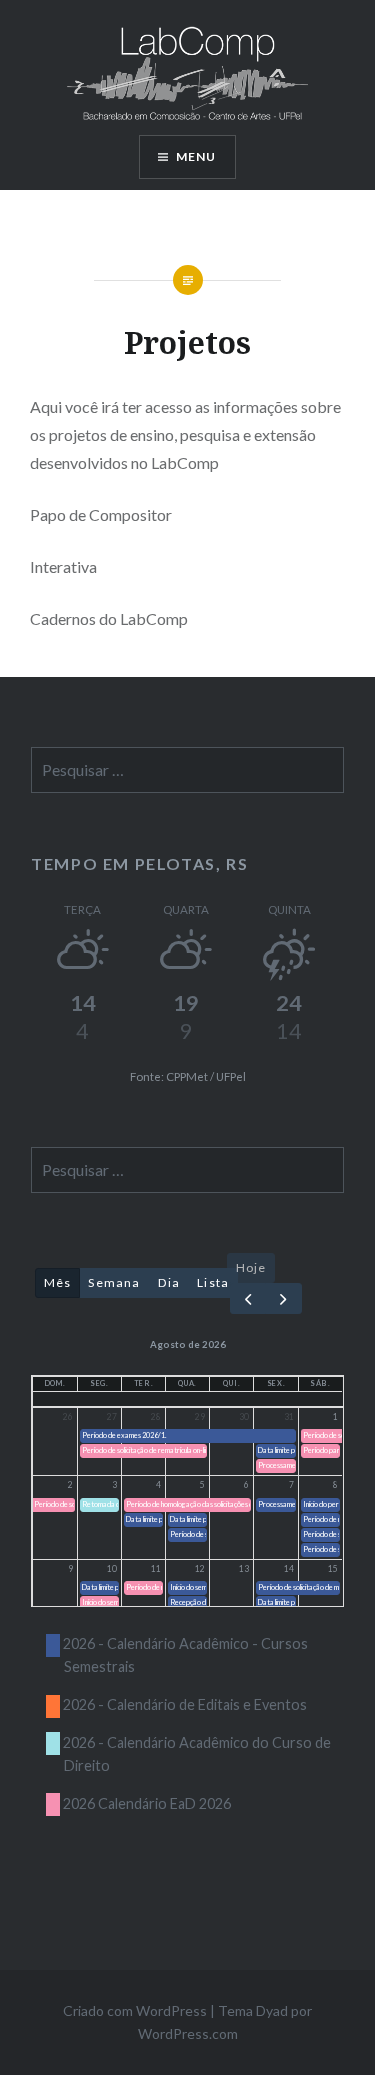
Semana (114, 1282)
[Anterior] (248, 1298)
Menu (196, 156)
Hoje (251, 1267)
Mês (58, 1282)
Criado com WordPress (135, 2010)
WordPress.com (188, 2033)
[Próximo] (283, 1298)
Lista (213, 1282)
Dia (169, 1282)
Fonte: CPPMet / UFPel (188, 1076)
